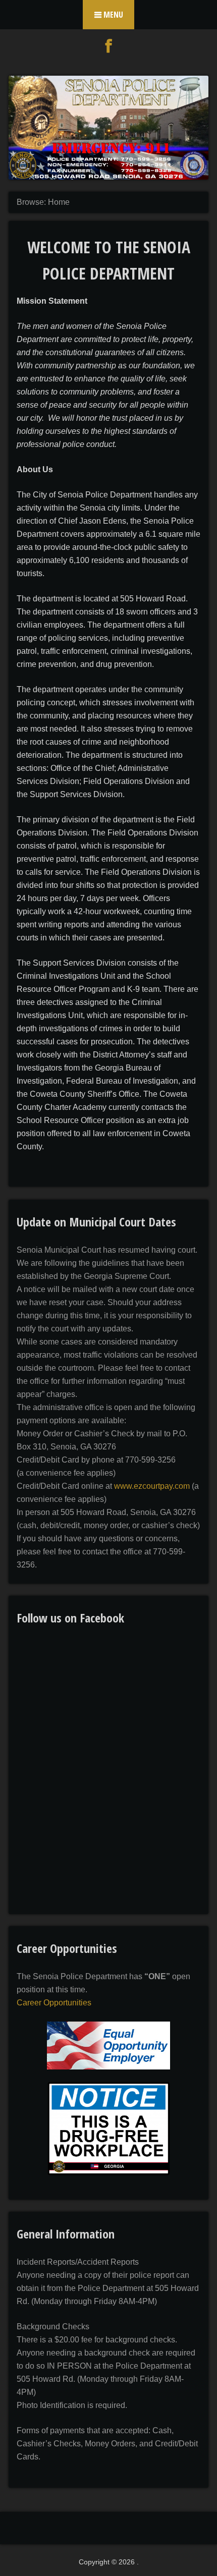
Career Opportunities (54, 2003)
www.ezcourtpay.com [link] (152, 1486)
